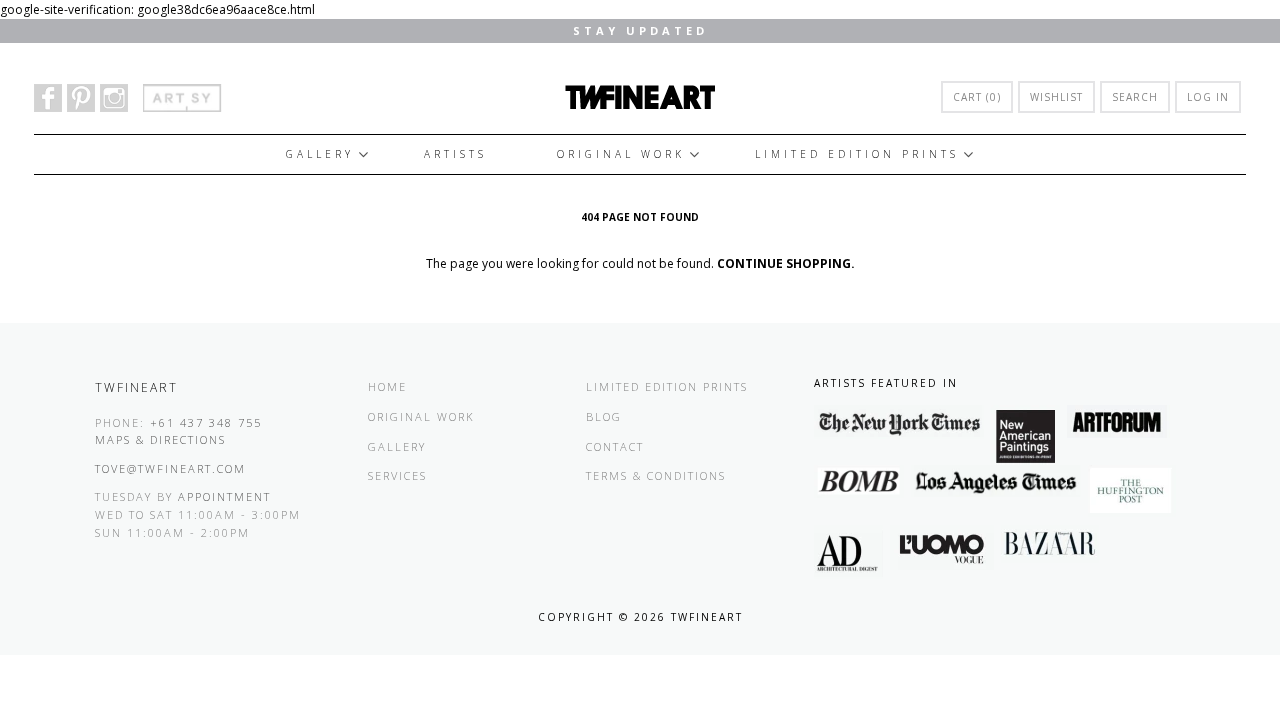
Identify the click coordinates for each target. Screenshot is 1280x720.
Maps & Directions (160, 439)
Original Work (621, 154)
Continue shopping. (786, 263)
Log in (1208, 97)
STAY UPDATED (640, 30)
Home (387, 386)
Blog (604, 416)
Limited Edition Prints (857, 154)
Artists (455, 154)
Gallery (320, 154)
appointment (224, 496)
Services (397, 475)
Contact (615, 446)
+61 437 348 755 (206, 422)
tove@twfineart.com (170, 468)
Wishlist (1056, 97)
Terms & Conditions (656, 475)
